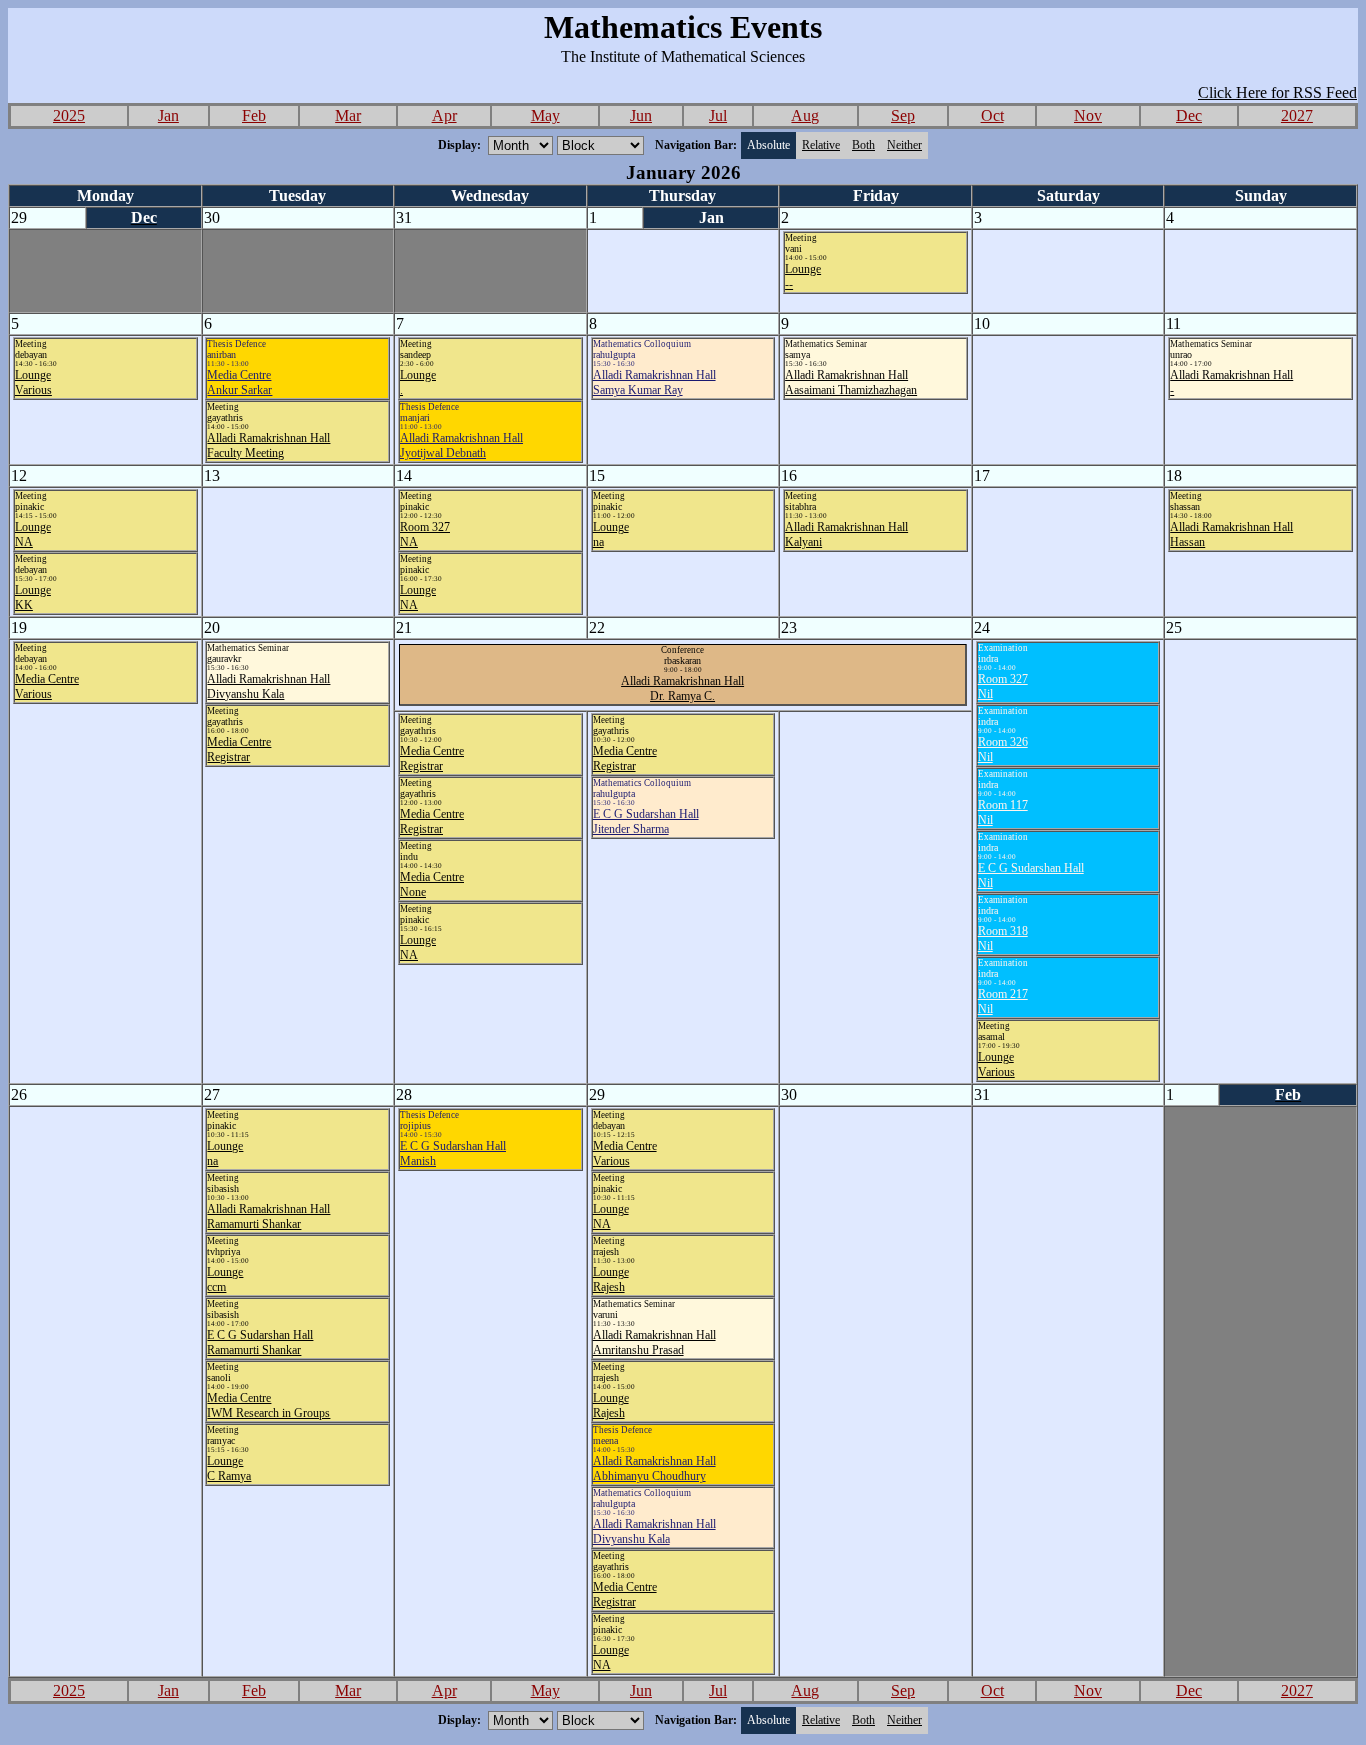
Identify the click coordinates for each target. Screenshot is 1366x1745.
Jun (641, 115)
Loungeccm (225, 1279)
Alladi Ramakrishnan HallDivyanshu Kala (268, 686)
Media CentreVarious (47, 686)
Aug (805, 115)
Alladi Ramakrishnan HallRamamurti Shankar (268, 1216)
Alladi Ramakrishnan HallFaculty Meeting (268, 445)
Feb (254, 115)
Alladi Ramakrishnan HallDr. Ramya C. (682, 688)
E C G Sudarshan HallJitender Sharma (646, 821)
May (545, 115)
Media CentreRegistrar (239, 749)
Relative (821, 145)
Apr (444, 115)
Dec (1189, 115)
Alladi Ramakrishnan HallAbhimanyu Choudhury (654, 1468)
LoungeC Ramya (229, 1468)
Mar (348, 115)
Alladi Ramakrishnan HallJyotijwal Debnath (461, 445)
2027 (1297, 115)
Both (863, 145)
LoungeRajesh (611, 1279)
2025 (69, 115)
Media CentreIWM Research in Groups (268, 1405)
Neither (904, 145)
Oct (992, 115)
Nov (1088, 115)
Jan (168, 115)
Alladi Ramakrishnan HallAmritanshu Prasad (654, 1342)
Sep (903, 115)
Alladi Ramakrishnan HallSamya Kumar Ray (654, 382)
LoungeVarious (33, 382)
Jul (718, 115)
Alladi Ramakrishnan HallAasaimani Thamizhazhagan (851, 382)
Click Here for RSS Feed (1277, 92)
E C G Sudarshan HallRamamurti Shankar (260, 1342)
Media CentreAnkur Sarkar (239, 382)
